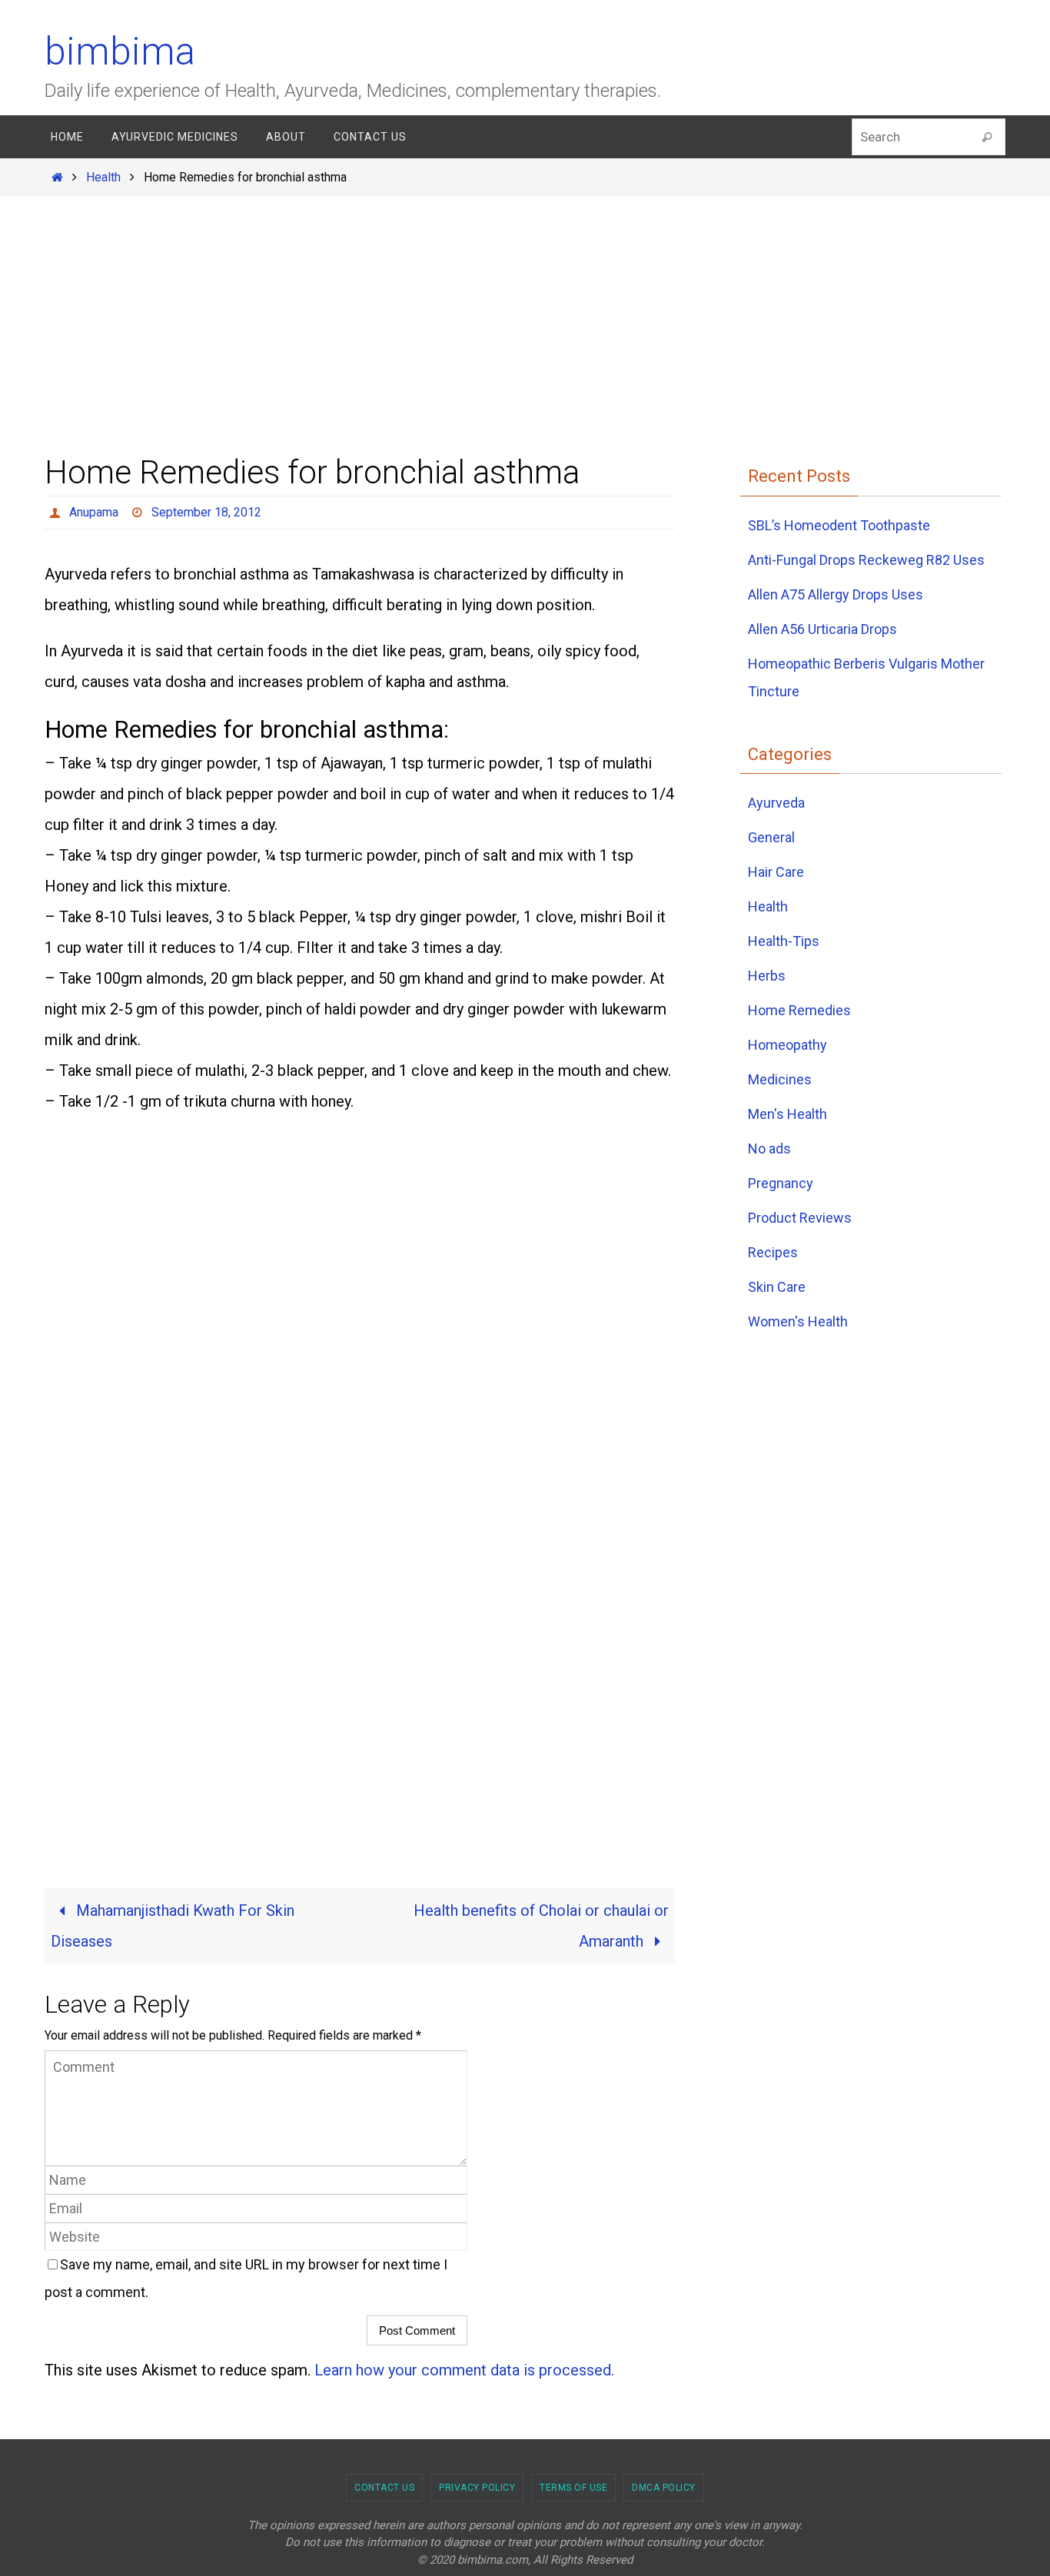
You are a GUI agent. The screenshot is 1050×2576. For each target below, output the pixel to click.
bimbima (120, 51)
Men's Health (787, 1114)
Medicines (780, 1079)
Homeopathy (787, 1045)
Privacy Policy (477, 2488)
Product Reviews (800, 1218)
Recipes (773, 1252)
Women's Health (798, 1321)
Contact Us (384, 2488)
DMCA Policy (664, 2488)
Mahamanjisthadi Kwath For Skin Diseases (173, 1926)
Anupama (94, 512)
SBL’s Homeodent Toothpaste (839, 525)
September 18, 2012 (206, 512)
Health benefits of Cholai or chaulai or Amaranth (541, 1926)
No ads (769, 1149)
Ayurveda (776, 803)
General (771, 837)
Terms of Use (573, 2488)
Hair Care (776, 872)
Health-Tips (784, 941)
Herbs (767, 976)
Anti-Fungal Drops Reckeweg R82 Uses (866, 560)
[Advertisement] (525, 307)
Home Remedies (799, 1010)
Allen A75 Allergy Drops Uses (836, 594)
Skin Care (777, 1287)
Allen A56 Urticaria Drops (822, 629)
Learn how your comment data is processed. (464, 2370)
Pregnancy (781, 1183)
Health (103, 177)
